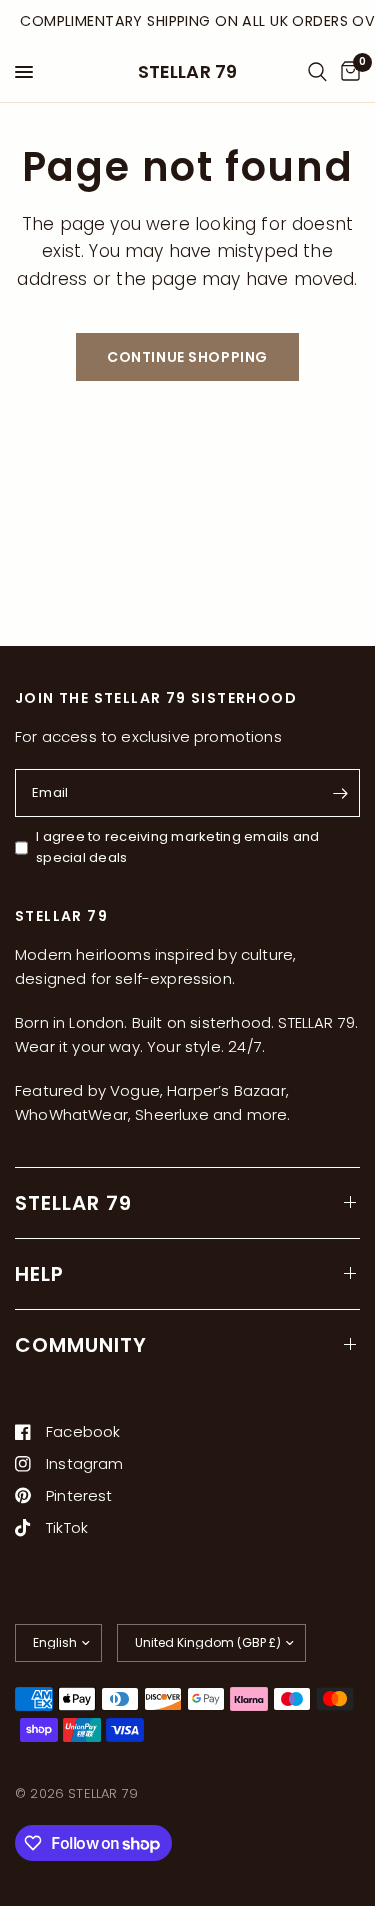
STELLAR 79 (188, 72)
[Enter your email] (340, 793)
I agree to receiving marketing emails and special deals (178, 847)
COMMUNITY (81, 1345)
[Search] (317, 72)
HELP (39, 1274)
